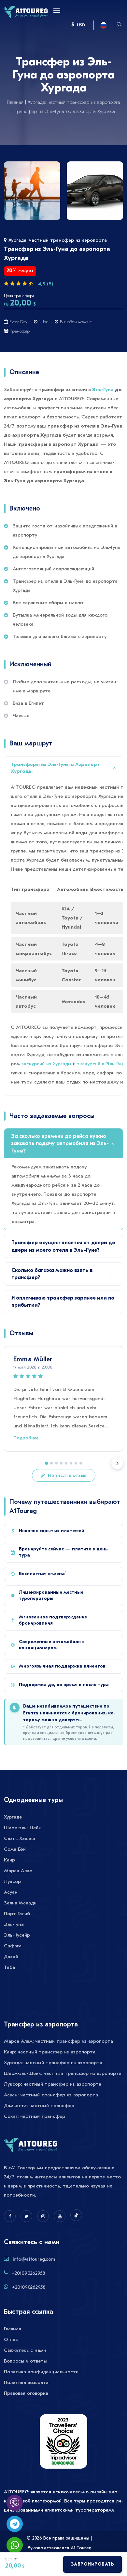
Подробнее (26, 1438)
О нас (11, 2339)
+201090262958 (28, 2273)
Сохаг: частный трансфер (35, 2116)
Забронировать (93, 2564)
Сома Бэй (15, 1849)
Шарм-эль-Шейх (22, 1828)
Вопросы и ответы (25, 2361)
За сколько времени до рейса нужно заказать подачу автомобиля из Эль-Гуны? (60, 1144)
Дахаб (11, 1956)
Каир (9, 1860)
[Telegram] (15, 2524)
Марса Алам (18, 1871)
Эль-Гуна (103, 389)
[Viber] (15, 2503)
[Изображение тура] (32, 191)
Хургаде (13, 1817)
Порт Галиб (17, 1914)
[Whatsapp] (15, 2545)
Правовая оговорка (26, 2393)
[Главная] (26, 11)
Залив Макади (20, 1903)
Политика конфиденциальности (41, 2372)
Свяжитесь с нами (25, 2350)
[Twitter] (26, 2216)
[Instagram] (43, 2216)
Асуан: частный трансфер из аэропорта (51, 2095)
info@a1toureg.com (34, 2259)
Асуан (11, 1892)
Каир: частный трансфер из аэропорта (50, 2052)
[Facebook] (10, 2216)
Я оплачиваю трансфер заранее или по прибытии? (63, 1302)
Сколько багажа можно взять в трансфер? (52, 1274)
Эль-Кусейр (17, 1935)
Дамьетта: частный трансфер (39, 2106)
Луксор (12, 1881)
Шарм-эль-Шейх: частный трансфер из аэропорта (63, 2073)
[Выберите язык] (104, 25)
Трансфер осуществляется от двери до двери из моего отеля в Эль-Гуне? (63, 1246)
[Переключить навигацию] (55, 11)
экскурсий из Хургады (46, 1064)
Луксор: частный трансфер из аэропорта (53, 2084)
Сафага (13, 1946)
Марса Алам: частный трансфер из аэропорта (58, 2041)
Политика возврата (26, 2382)
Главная (15, 102)
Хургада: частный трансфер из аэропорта (74, 102)
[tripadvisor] (63, 2445)
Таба (9, 1967)
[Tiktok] (76, 2215)
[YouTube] (60, 2216)
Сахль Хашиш (20, 1838)
